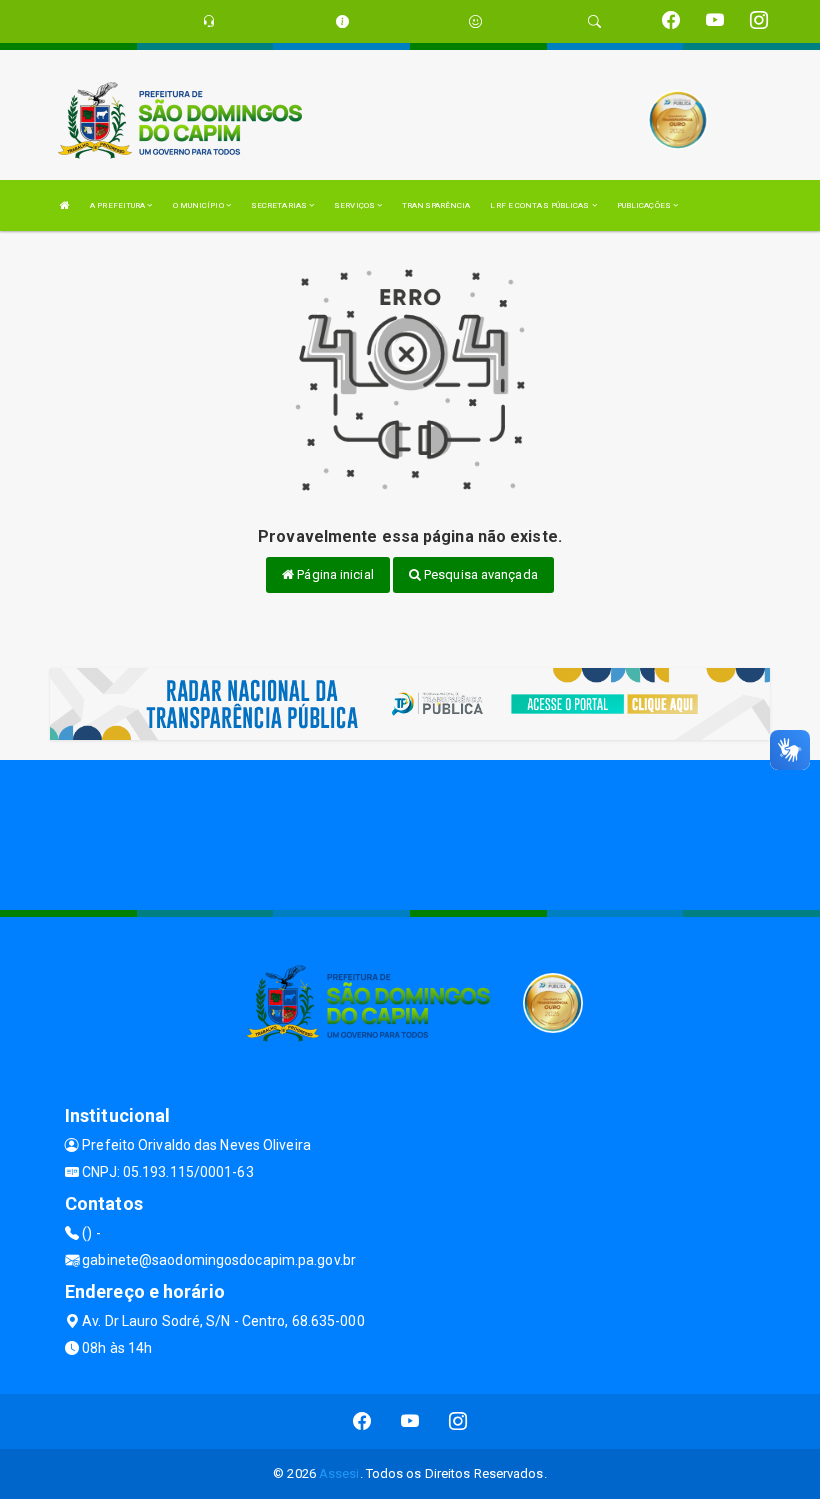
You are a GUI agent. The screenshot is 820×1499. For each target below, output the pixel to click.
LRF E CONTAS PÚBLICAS (540, 205)
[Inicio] (65, 205)
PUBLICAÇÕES (645, 205)
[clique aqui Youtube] (410, 1421)
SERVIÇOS (355, 205)
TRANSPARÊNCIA (436, 205)
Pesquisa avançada (479, 574)
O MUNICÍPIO (199, 205)
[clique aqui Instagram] (458, 1421)
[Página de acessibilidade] (475, 21)
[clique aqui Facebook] (362, 1421)
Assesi (339, 1473)
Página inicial (334, 574)
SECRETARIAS (280, 205)
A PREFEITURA (118, 205)
